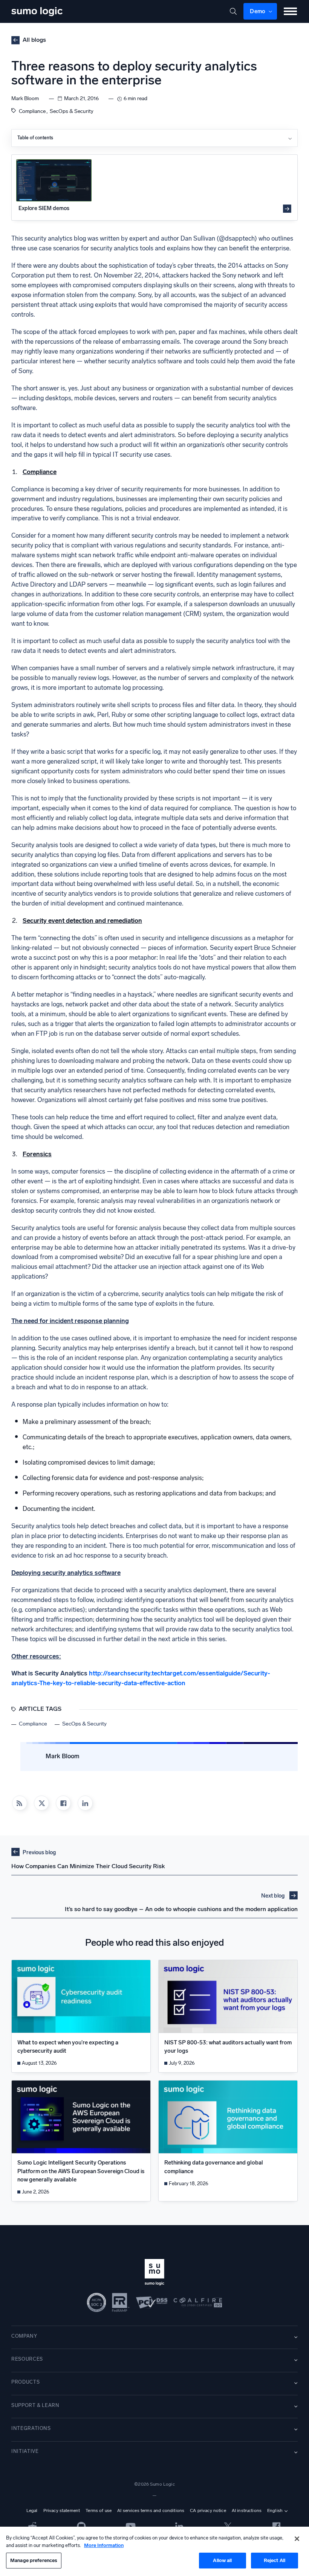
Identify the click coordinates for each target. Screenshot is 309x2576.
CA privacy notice (208, 2510)
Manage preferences (34, 2560)
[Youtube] (131, 2526)
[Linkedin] (85, 1803)
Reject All (275, 2560)
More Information (104, 2545)
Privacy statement (62, 2510)
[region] (154, 2551)
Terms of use (99, 2510)
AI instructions (247, 2510)
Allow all (222, 2560)
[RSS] (20, 1803)
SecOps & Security (72, 111)
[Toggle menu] (290, 11)
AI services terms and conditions (151, 2510)
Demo (258, 11)
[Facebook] (63, 1803)
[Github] (33, 2526)
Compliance (32, 111)
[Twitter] (228, 2526)
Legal (32, 2510)
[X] (41, 1803)
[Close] (297, 2539)
